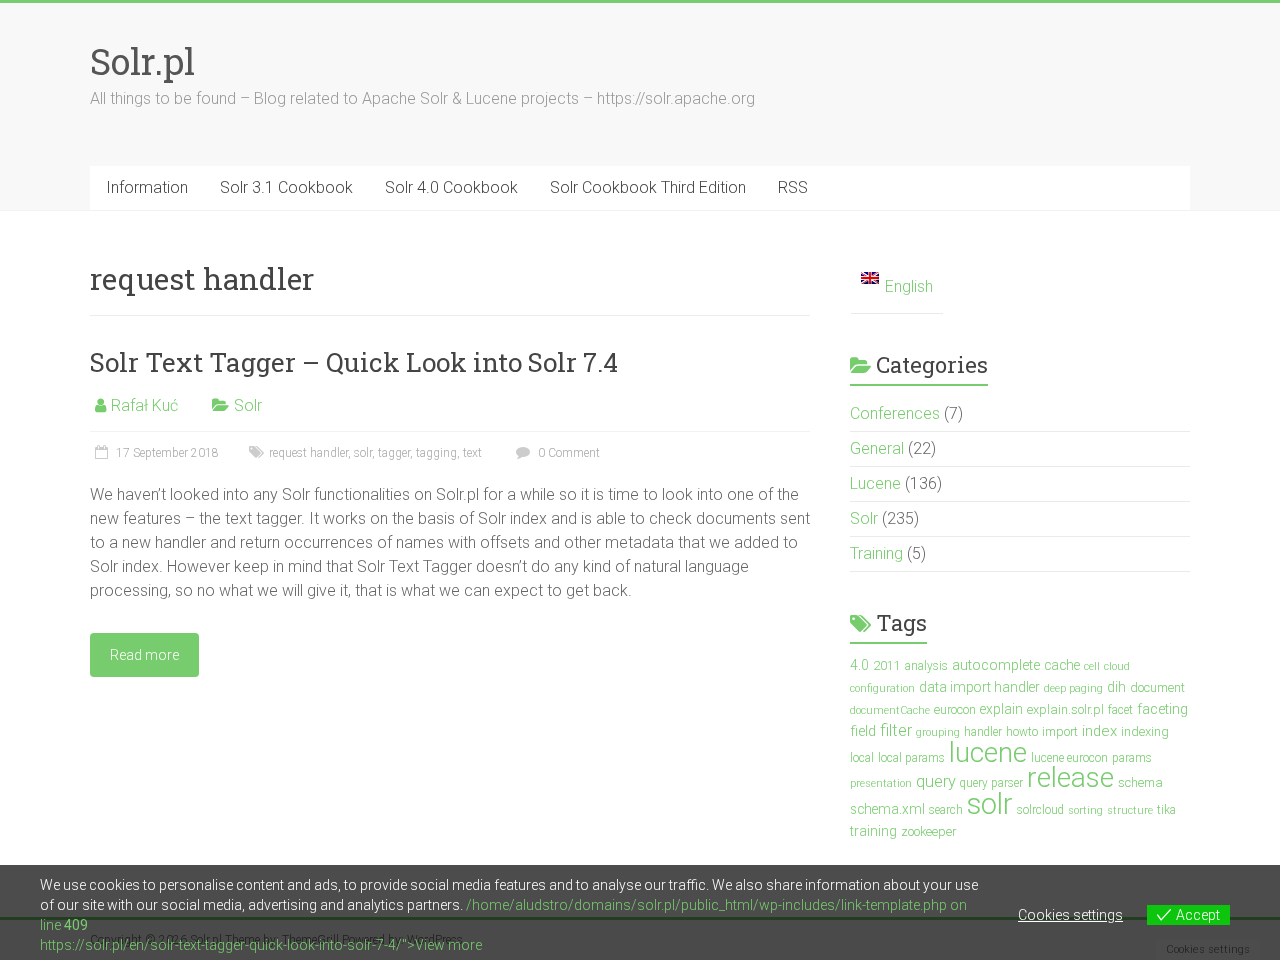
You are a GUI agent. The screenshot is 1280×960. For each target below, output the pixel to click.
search (946, 810)
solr (363, 453)
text (472, 453)
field (863, 731)
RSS (793, 187)
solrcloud (1040, 810)
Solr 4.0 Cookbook (451, 187)
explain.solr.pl (1065, 709)
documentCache (890, 710)
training (873, 831)
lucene (988, 752)
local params (911, 758)
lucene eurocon (1069, 758)
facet (1120, 710)
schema (1140, 782)
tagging (436, 453)
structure (1130, 810)
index (1099, 731)
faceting (1162, 709)
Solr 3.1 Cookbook (286, 187)
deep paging (1073, 688)
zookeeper (928, 831)
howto (1022, 732)
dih (1116, 687)
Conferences (895, 413)
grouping (938, 732)
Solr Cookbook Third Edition (648, 187)
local (862, 758)
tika (1166, 810)
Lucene (875, 483)
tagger (394, 453)
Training (876, 553)
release (1070, 777)
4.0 (859, 665)
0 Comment (567, 453)
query (936, 781)
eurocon (955, 709)
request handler (308, 453)
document (1157, 687)
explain (1001, 709)
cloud (1117, 666)
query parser (991, 783)
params (1132, 758)
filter (896, 730)
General (877, 448)
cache (1062, 665)
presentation (881, 783)
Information (147, 187)
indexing (1145, 731)
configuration (882, 688)
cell (1092, 666)
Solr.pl (142, 61)
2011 (887, 665)
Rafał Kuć (144, 405)
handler (983, 732)
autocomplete (996, 665)
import (1060, 731)
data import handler (979, 687)
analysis (926, 666)
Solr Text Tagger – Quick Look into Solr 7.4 (354, 362)
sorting (1085, 810)
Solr (248, 405)
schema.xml (887, 809)
